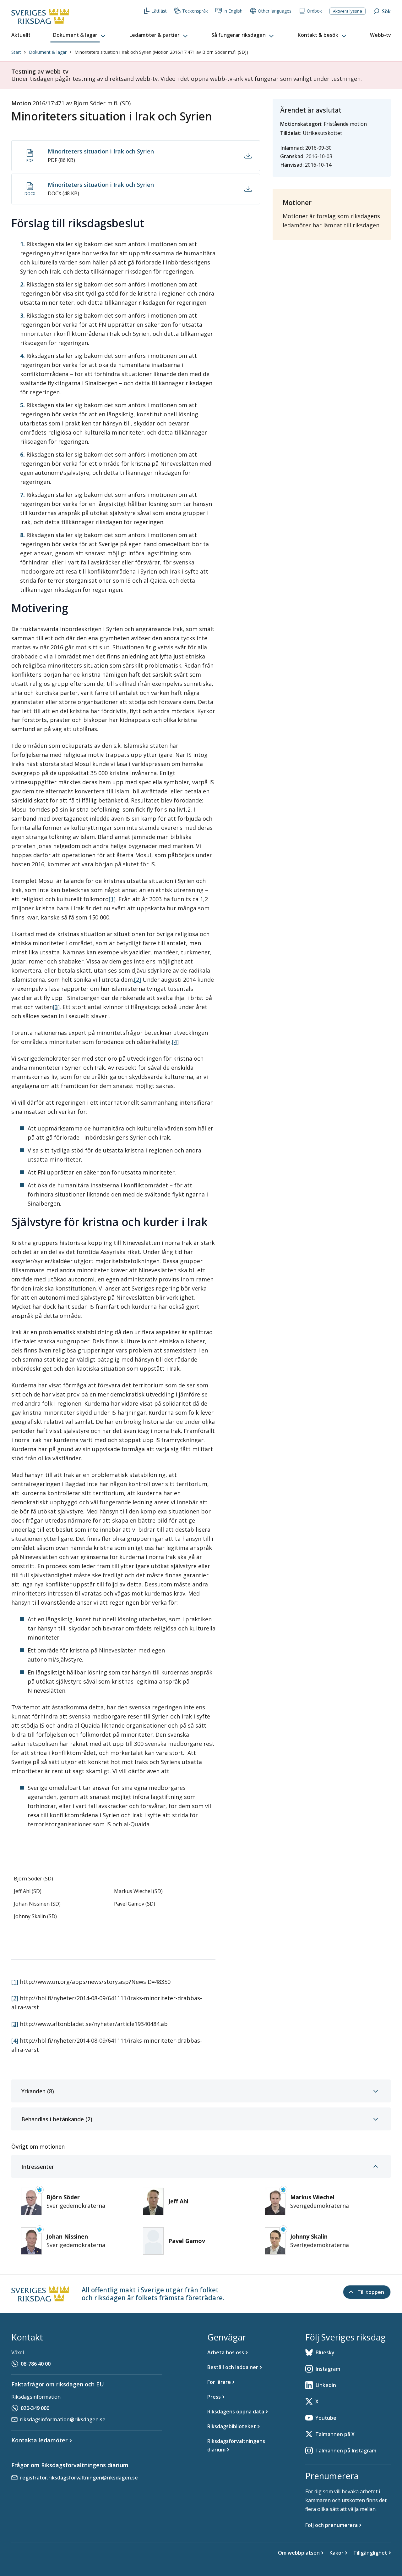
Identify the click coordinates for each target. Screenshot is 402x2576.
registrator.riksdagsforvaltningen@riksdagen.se (79, 2478)
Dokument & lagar (48, 52)
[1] (112, 899)
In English (233, 11)
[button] (80, 35)
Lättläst (159, 11)
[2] (138, 980)
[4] (175, 1042)
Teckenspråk (195, 11)
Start (16, 52)
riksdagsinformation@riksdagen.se (63, 2419)
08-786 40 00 (36, 2364)
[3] (56, 1007)
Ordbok (314, 11)
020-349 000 (35, 2408)
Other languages (275, 11)
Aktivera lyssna (348, 11)
